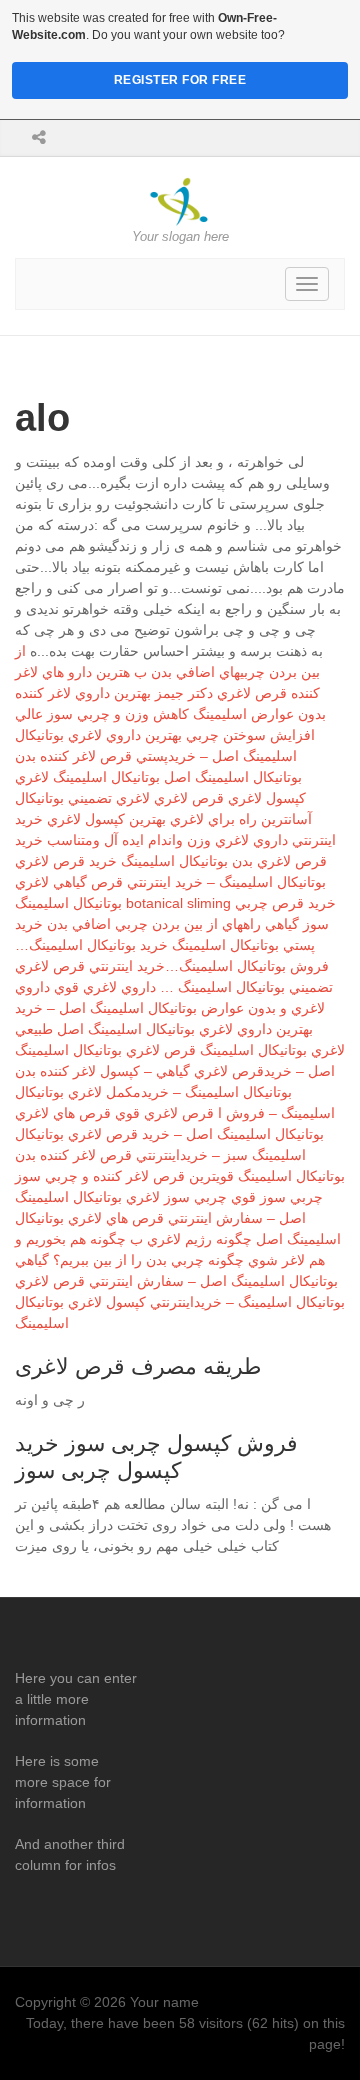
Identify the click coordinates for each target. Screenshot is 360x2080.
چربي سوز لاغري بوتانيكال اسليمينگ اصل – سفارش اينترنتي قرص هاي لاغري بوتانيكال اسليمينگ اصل (178, 1218)
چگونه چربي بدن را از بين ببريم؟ (148, 1260)
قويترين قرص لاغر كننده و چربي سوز (124, 1176)
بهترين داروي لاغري (125, 735)
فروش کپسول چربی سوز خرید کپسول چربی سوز (156, 1456)
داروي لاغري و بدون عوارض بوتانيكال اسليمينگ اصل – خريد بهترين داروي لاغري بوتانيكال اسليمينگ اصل (170, 1008)
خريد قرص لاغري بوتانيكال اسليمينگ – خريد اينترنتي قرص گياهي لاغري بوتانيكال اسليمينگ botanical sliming (170, 882)
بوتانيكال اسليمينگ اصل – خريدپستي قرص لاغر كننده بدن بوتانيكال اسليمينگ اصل (158, 756)
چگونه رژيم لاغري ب (191, 1239)
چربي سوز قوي (277, 1197)
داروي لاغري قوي (105, 987)
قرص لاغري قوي (164, 1113)
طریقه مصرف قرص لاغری (138, 1366)
